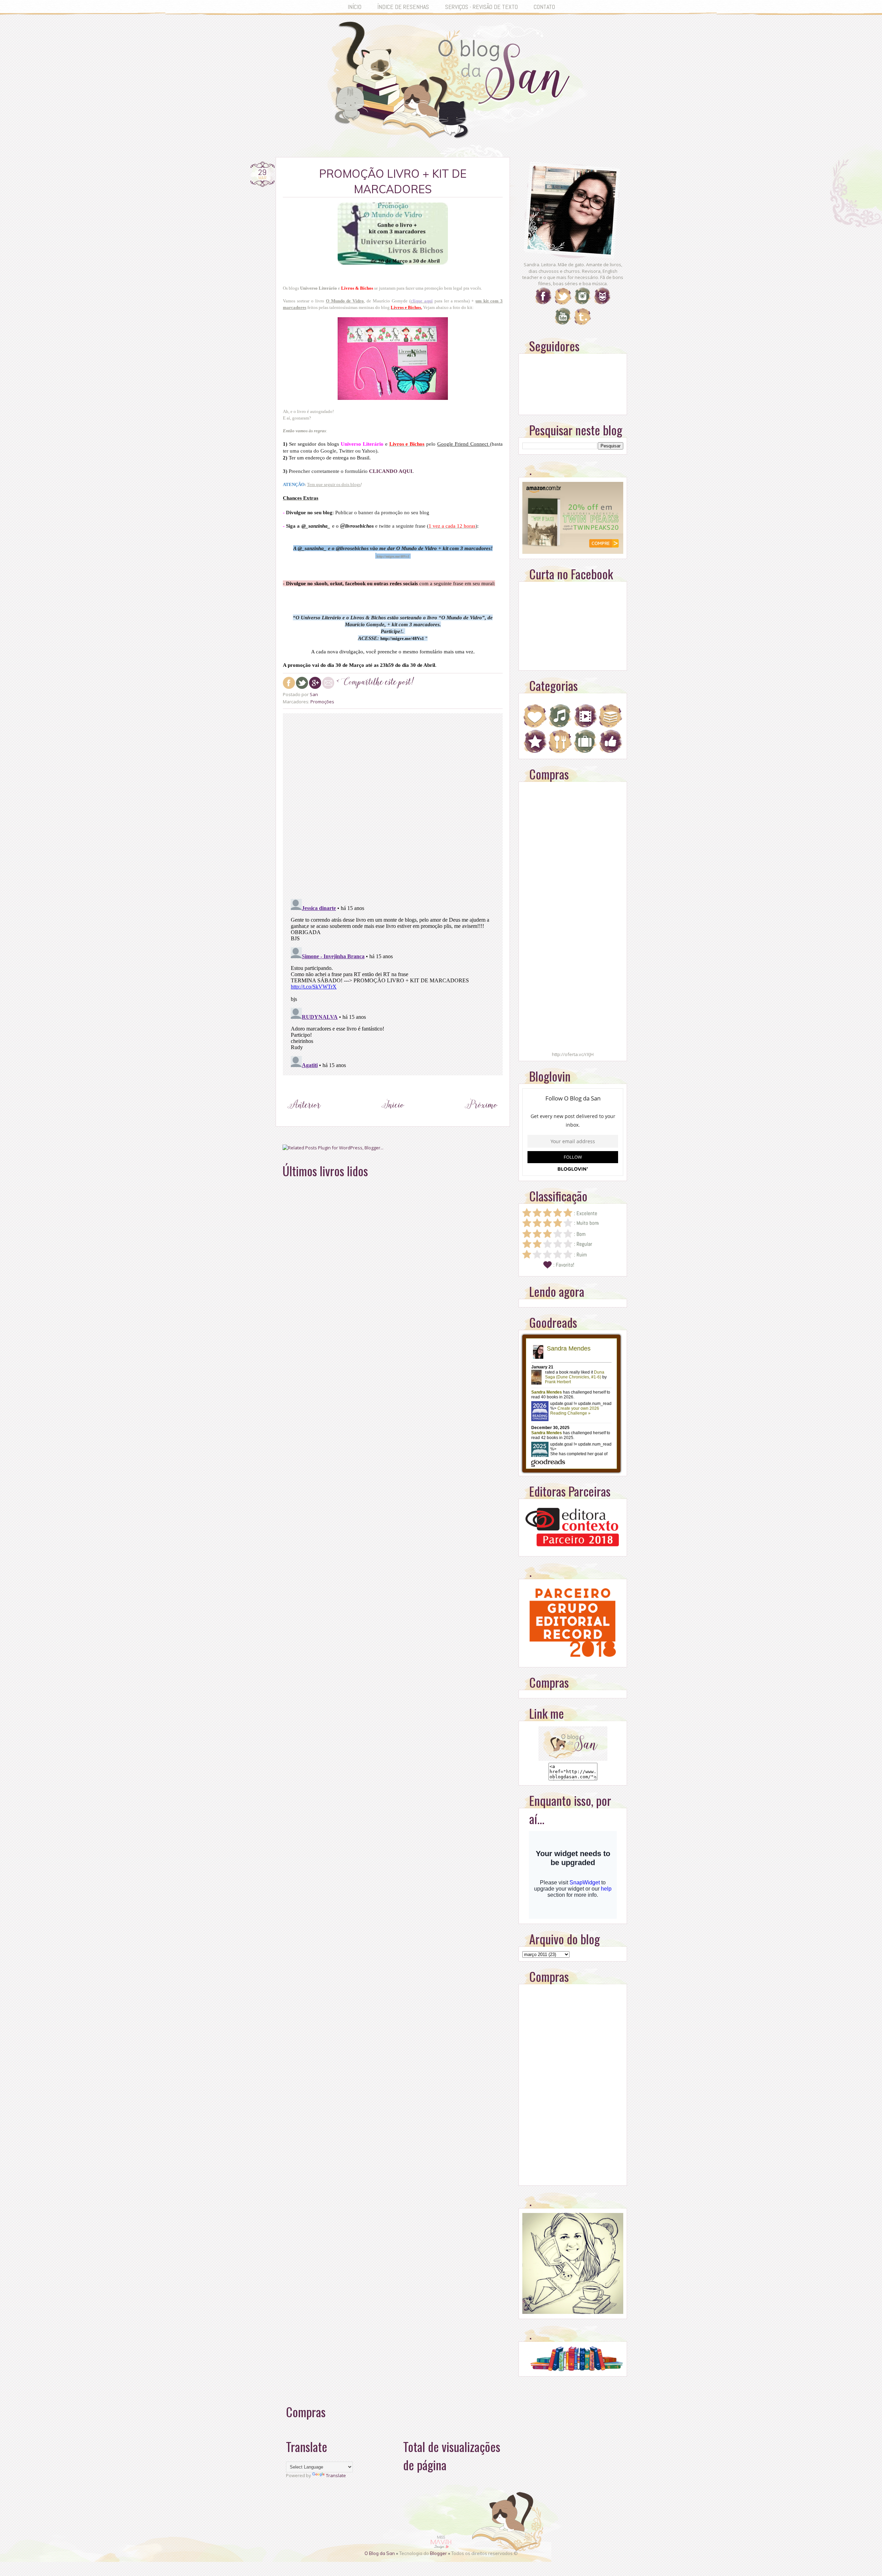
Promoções (322, 702)
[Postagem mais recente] (304, 1118)
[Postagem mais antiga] (481, 1118)
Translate (336, 2475)
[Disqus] (393, 805)
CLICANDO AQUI (391, 471)
